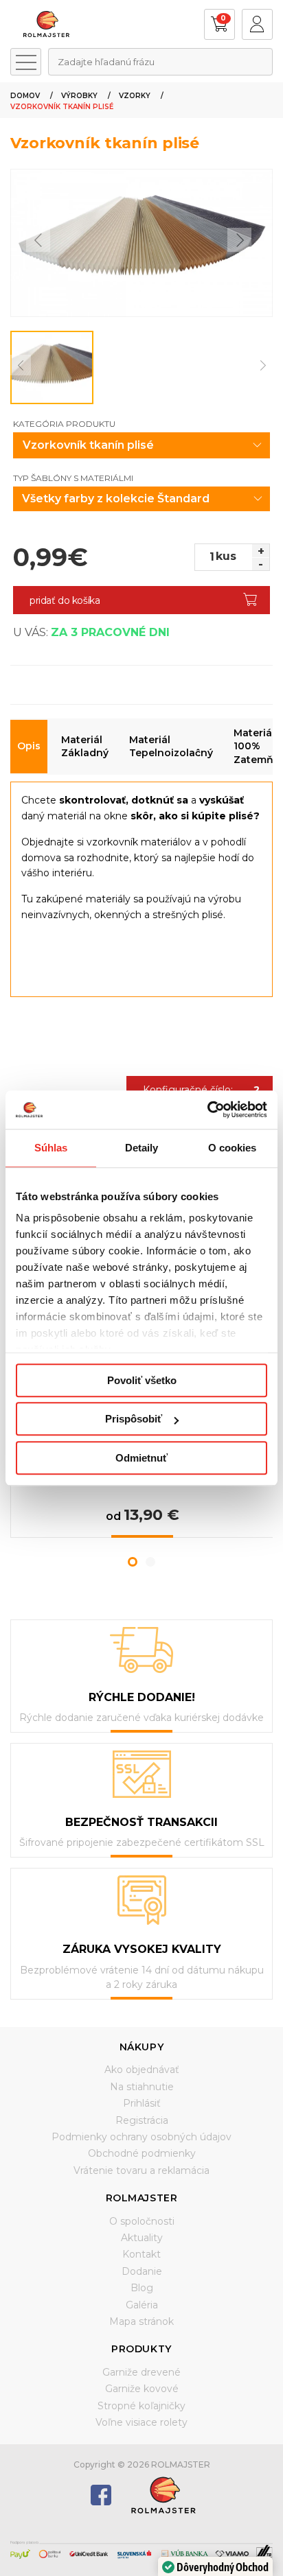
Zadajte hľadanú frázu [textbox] (106, 62)
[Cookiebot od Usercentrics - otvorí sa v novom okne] (207, 1110)
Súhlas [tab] (51, 1148)
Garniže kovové (142, 2389)
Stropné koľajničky (141, 2406)
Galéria (142, 2305)
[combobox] (160, 62)
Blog (142, 2288)
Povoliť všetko (142, 1380)
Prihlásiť (142, 2103)
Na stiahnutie (142, 2087)
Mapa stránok (141, 2321)
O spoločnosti (142, 2221)
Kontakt (141, 2254)
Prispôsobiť (134, 1419)
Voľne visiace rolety (141, 2422)
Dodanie (142, 2271)
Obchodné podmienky (142, 2153)
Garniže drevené (141, 2372)
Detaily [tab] (142, 1148)
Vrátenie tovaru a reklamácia (141, 2170)
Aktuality (142, 2238)
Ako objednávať (142, 2070)
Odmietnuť (141, 1458)
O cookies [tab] (233, 1148)
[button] (133, 1562)
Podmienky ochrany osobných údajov (141, 2137)
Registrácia (142, 2120)
